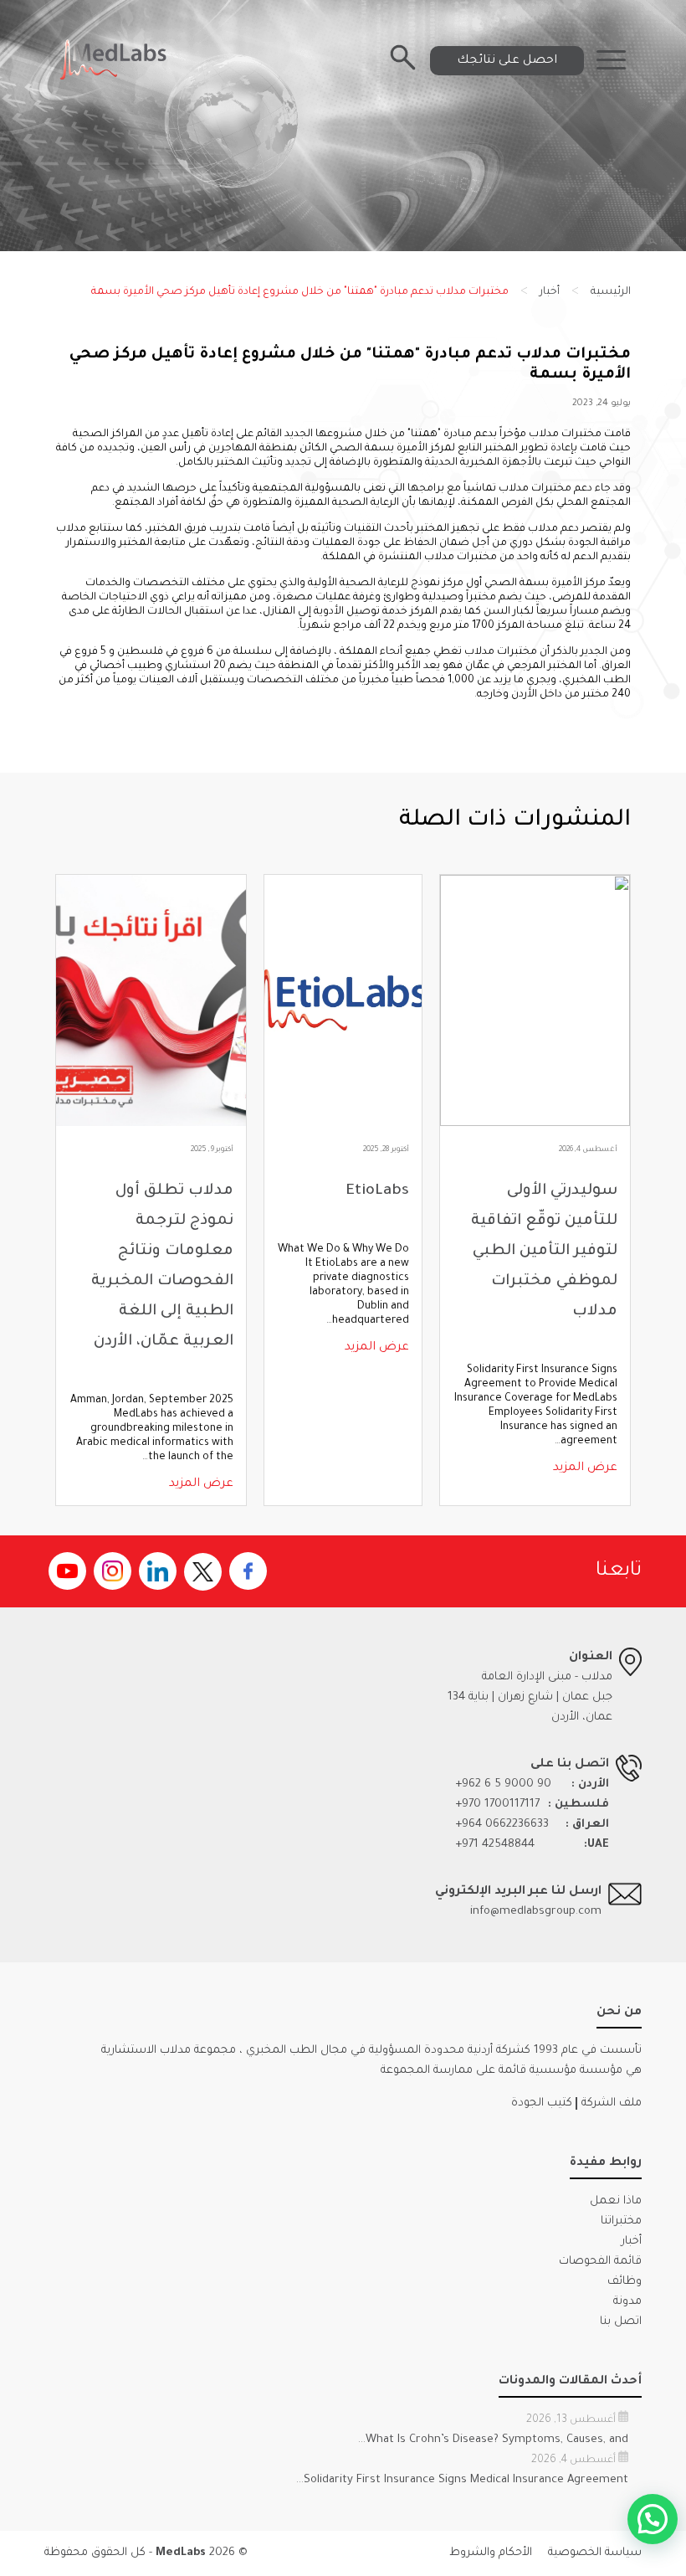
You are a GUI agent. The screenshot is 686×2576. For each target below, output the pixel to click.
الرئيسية (611, 292)
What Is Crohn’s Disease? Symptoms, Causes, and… (493, 2440)
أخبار (550, 292)
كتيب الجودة (542, 2103)
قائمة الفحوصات (600, 2262)
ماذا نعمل (616, 2201)
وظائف (625, 2282)
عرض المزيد (585, 1468)
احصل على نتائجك (507, 60)
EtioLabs (377, 1191)
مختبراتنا (621, 2221)
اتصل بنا (621, 2322)
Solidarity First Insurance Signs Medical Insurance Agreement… (462, 2480)
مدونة (627, 2302)
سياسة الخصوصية (595, 2553)
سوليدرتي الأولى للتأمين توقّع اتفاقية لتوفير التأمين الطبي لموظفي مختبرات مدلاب (544, 1252)
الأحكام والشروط (491, 2553)
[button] (653, 2519)
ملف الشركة (612, 2103)
